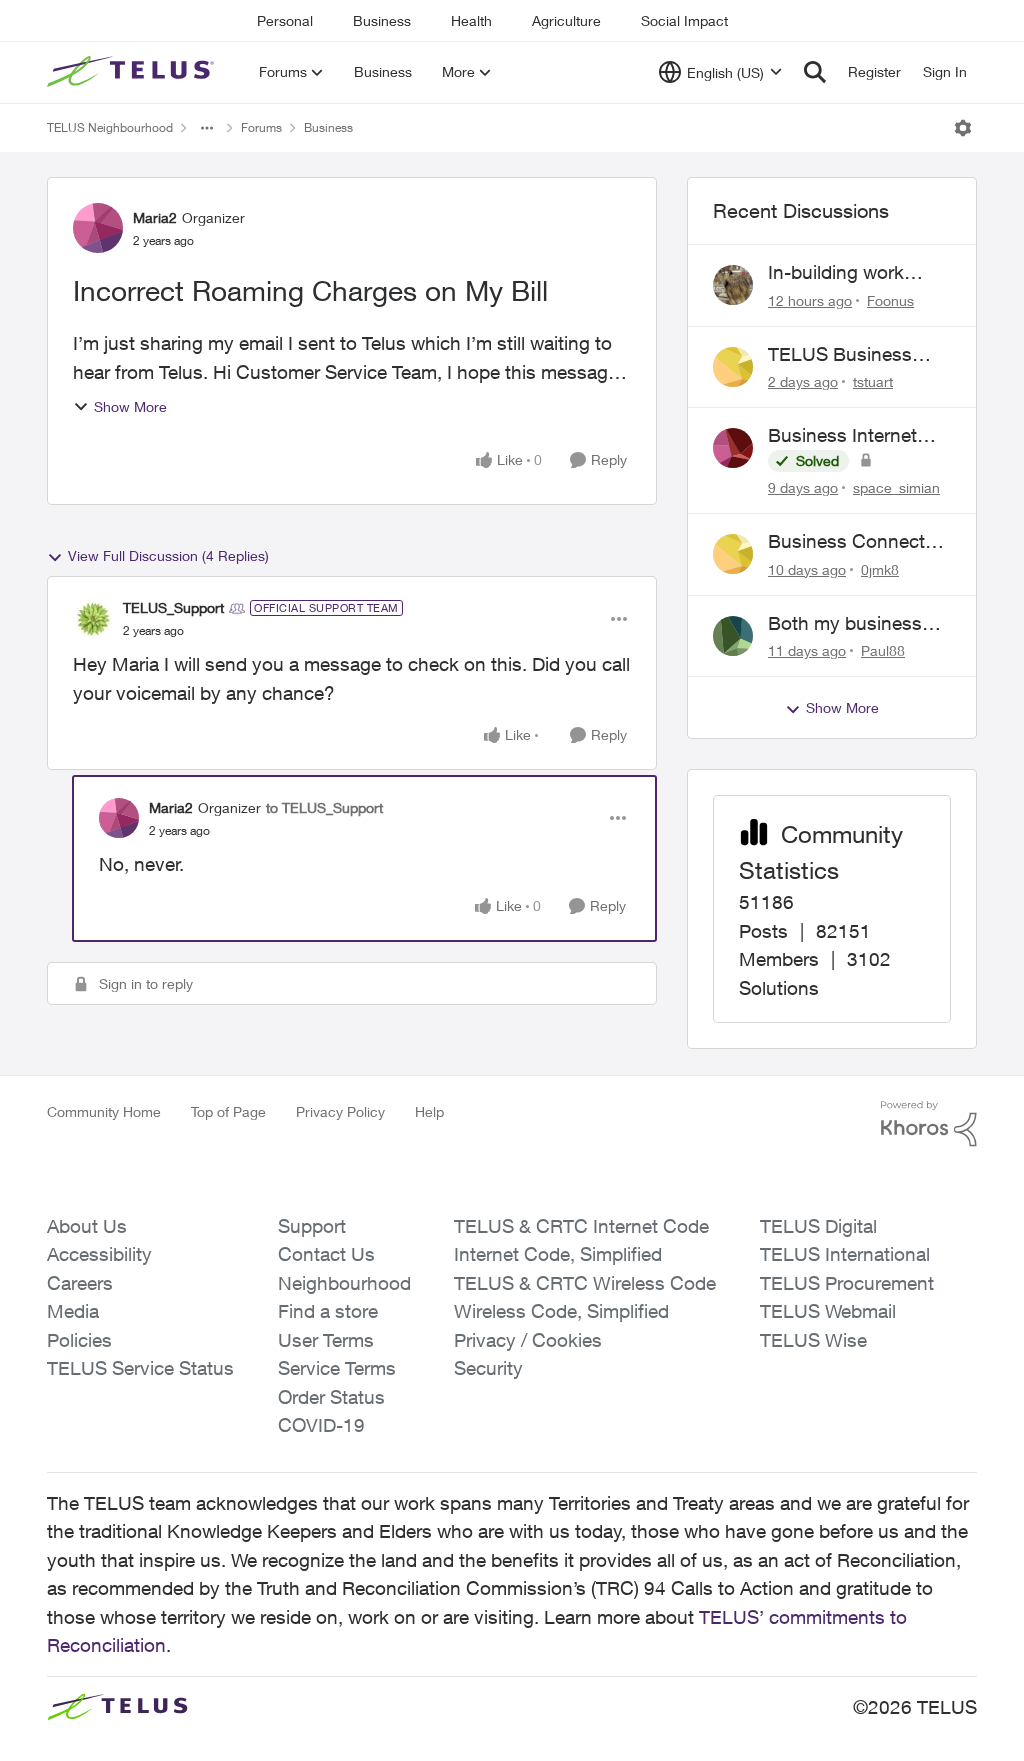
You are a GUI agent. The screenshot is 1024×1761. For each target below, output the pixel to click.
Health (471, 20)
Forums (261, 127)
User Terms (326, 1340)
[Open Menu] (963, 128)
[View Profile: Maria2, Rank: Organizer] (98, 228)
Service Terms (337, 1368)
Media (73, 1311)
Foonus (890, 300)
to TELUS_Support (324, 807)
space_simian (896, 487)
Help (429, 1111)
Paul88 (883, 650)
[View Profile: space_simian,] (733, 448)
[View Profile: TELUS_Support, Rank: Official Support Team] (93, 619)
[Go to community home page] (133, 72)
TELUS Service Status (140, 1368)
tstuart (873, 381)
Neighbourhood (344, 1283)
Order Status (331, 1397)
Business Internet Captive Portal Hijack (856, 436)
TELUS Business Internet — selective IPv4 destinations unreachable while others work (852, 355)
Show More (130, 406)
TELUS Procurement (847, 1283)
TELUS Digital (818, 1226)
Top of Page (228, 1111)
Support (312, 1226)
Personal (285, 20)
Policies (79, 1340)
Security (488, 1368)
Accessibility (99, 1254)
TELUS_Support (173, 607)
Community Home (104, 1111)
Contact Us (326, 1254)
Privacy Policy (340, 1111)
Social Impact (684, 20)
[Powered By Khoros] (929, 1124)
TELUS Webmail (828, 1311)
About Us (87, 1226)
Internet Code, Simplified (558, 1254)
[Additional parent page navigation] (207, 128)
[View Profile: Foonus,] (733, 285)
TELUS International (845, 1254)
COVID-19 (321, 1425)
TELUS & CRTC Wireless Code (585, 1283)
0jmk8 (880, 569)
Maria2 (155, 217)
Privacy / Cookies (528, 1340)
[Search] (815, 72)
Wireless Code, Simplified (561, 1311)
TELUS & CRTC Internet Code (581, 1226)
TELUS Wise (813, 1340)
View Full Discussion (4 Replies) (168, 555)
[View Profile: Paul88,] (733, 636)
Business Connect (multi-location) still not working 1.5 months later (847, 542)
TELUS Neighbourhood (110, 127)
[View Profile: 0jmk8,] (733, 554)
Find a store (328, 1311)
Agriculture (566, 20)
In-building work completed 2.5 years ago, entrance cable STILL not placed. (854, 273)
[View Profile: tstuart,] (733, 367)
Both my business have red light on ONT (845, 624)
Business (382, 20)
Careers (80, 1283)
